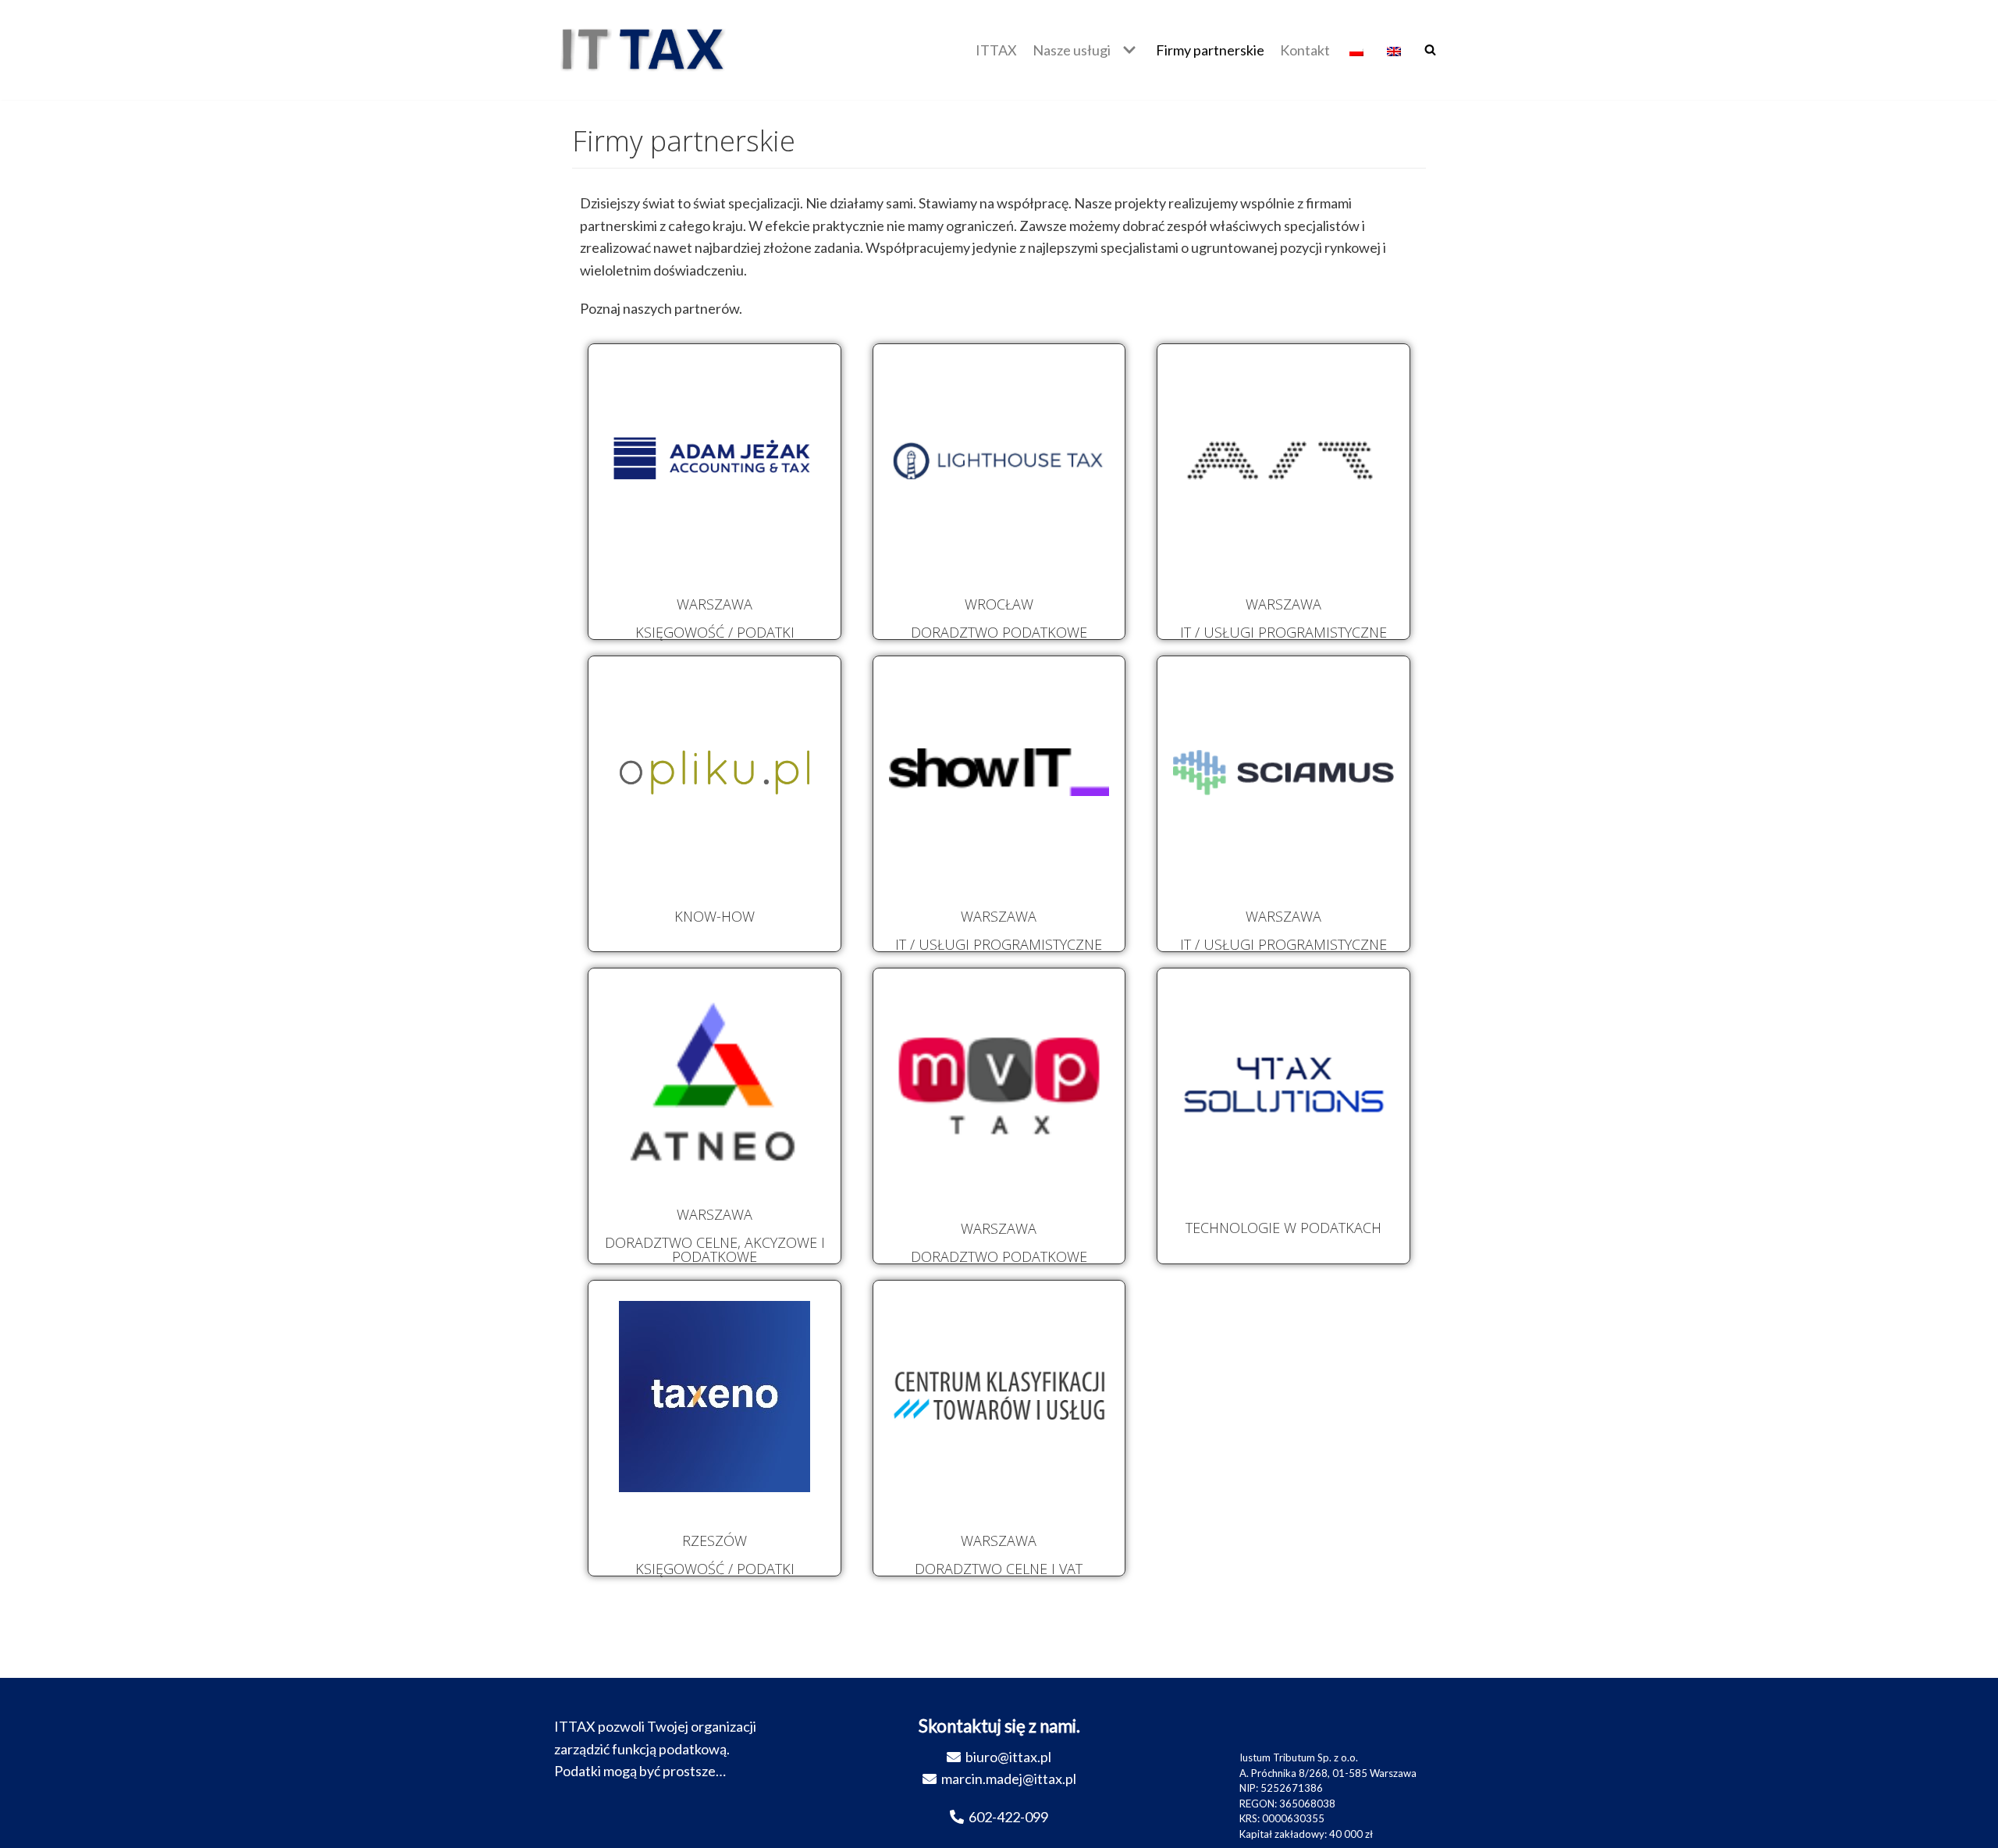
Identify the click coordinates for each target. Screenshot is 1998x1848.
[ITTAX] (644, 50)
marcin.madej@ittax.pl (1009, 1779)
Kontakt (1305, 50)
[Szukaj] (1430, 50)
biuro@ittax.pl (1008, 1757)
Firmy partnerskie (1210, 50)
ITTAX (996, 50)
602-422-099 (1008, 1817)
